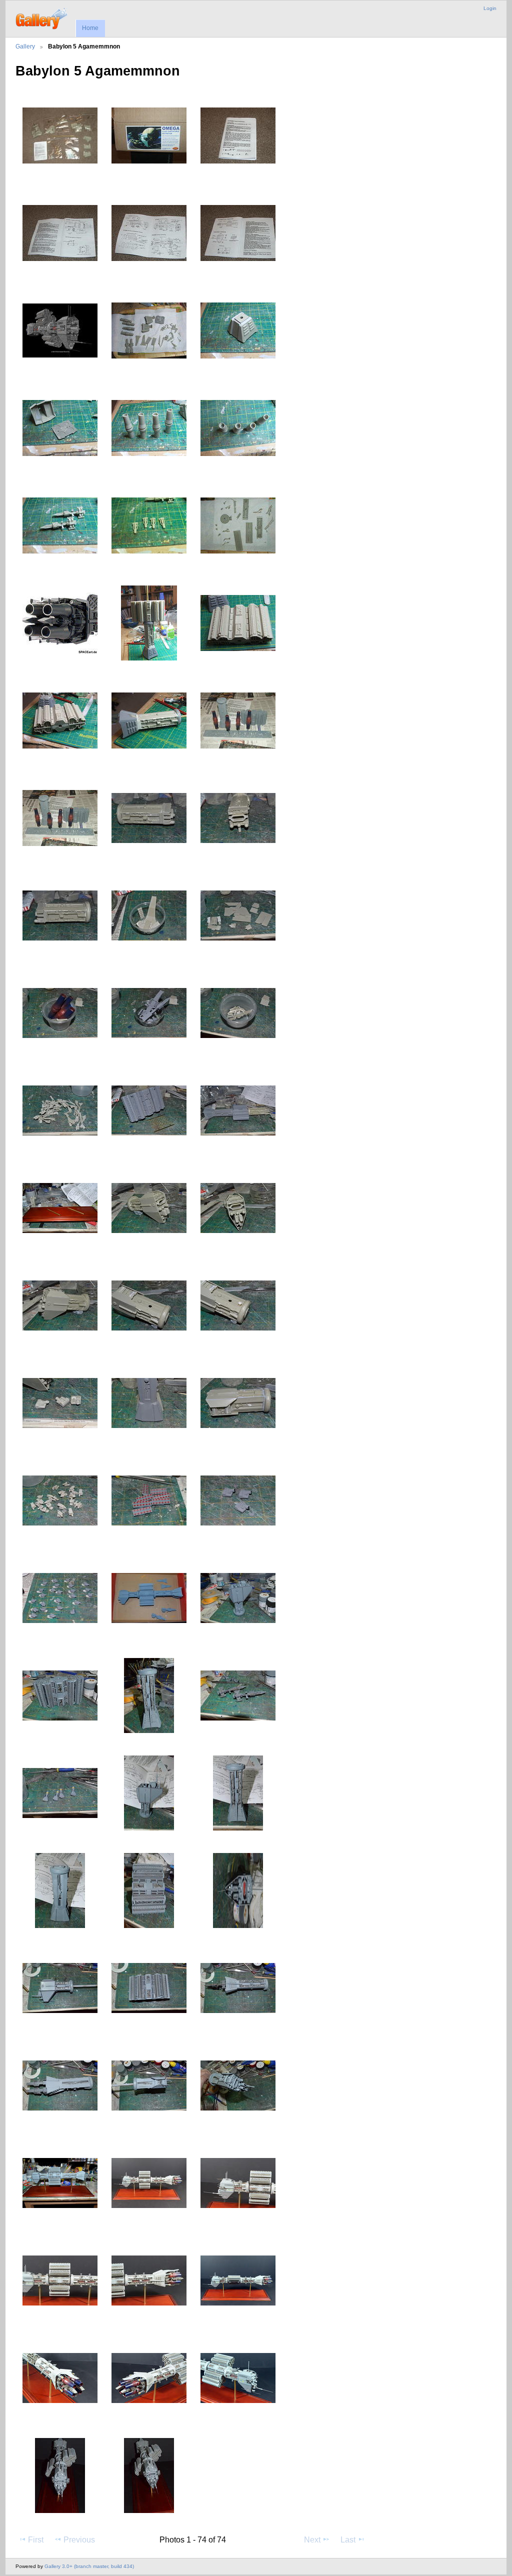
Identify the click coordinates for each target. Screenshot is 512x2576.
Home (90, 28)
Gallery (25, 46)
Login (490, 8)
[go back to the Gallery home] (42, 17)
